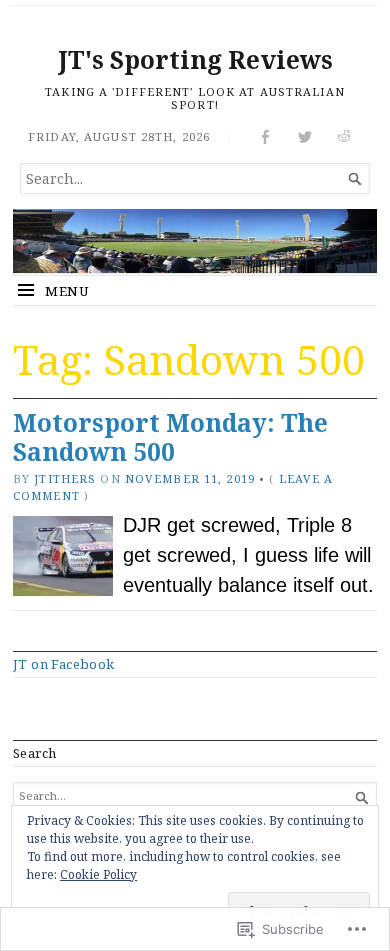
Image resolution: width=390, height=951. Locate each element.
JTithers (65, 478)
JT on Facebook (64, 664)
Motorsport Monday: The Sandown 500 (170, 437)
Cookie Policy (98, 874)
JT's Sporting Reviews (195, 59)
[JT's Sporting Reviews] (195, 241)
